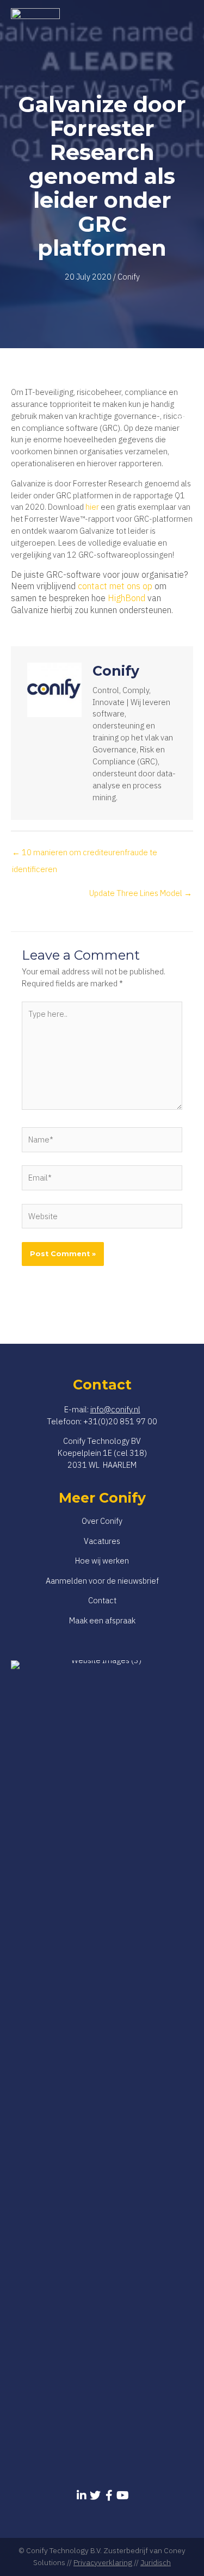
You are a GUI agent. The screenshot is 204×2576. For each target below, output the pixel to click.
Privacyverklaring (103, 2562)
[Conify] (35, 416)
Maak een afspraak (102, 1620)
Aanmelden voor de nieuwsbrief (102, 1581)
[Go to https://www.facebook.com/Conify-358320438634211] (109, 2495)
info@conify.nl (115, 1409)
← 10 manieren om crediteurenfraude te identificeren (85, 855)
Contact (102, 1600)
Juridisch (156, 2562)
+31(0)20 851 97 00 (120, 1421)
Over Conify (102, 1521)
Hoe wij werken (102, 1561)
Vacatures (102, 1541)
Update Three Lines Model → (141, 893)
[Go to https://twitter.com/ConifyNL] (95, 2495)
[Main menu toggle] (182, 416)
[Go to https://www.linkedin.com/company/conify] (82, 2495)
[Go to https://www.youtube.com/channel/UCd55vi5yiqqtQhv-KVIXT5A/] (123, 2495)
